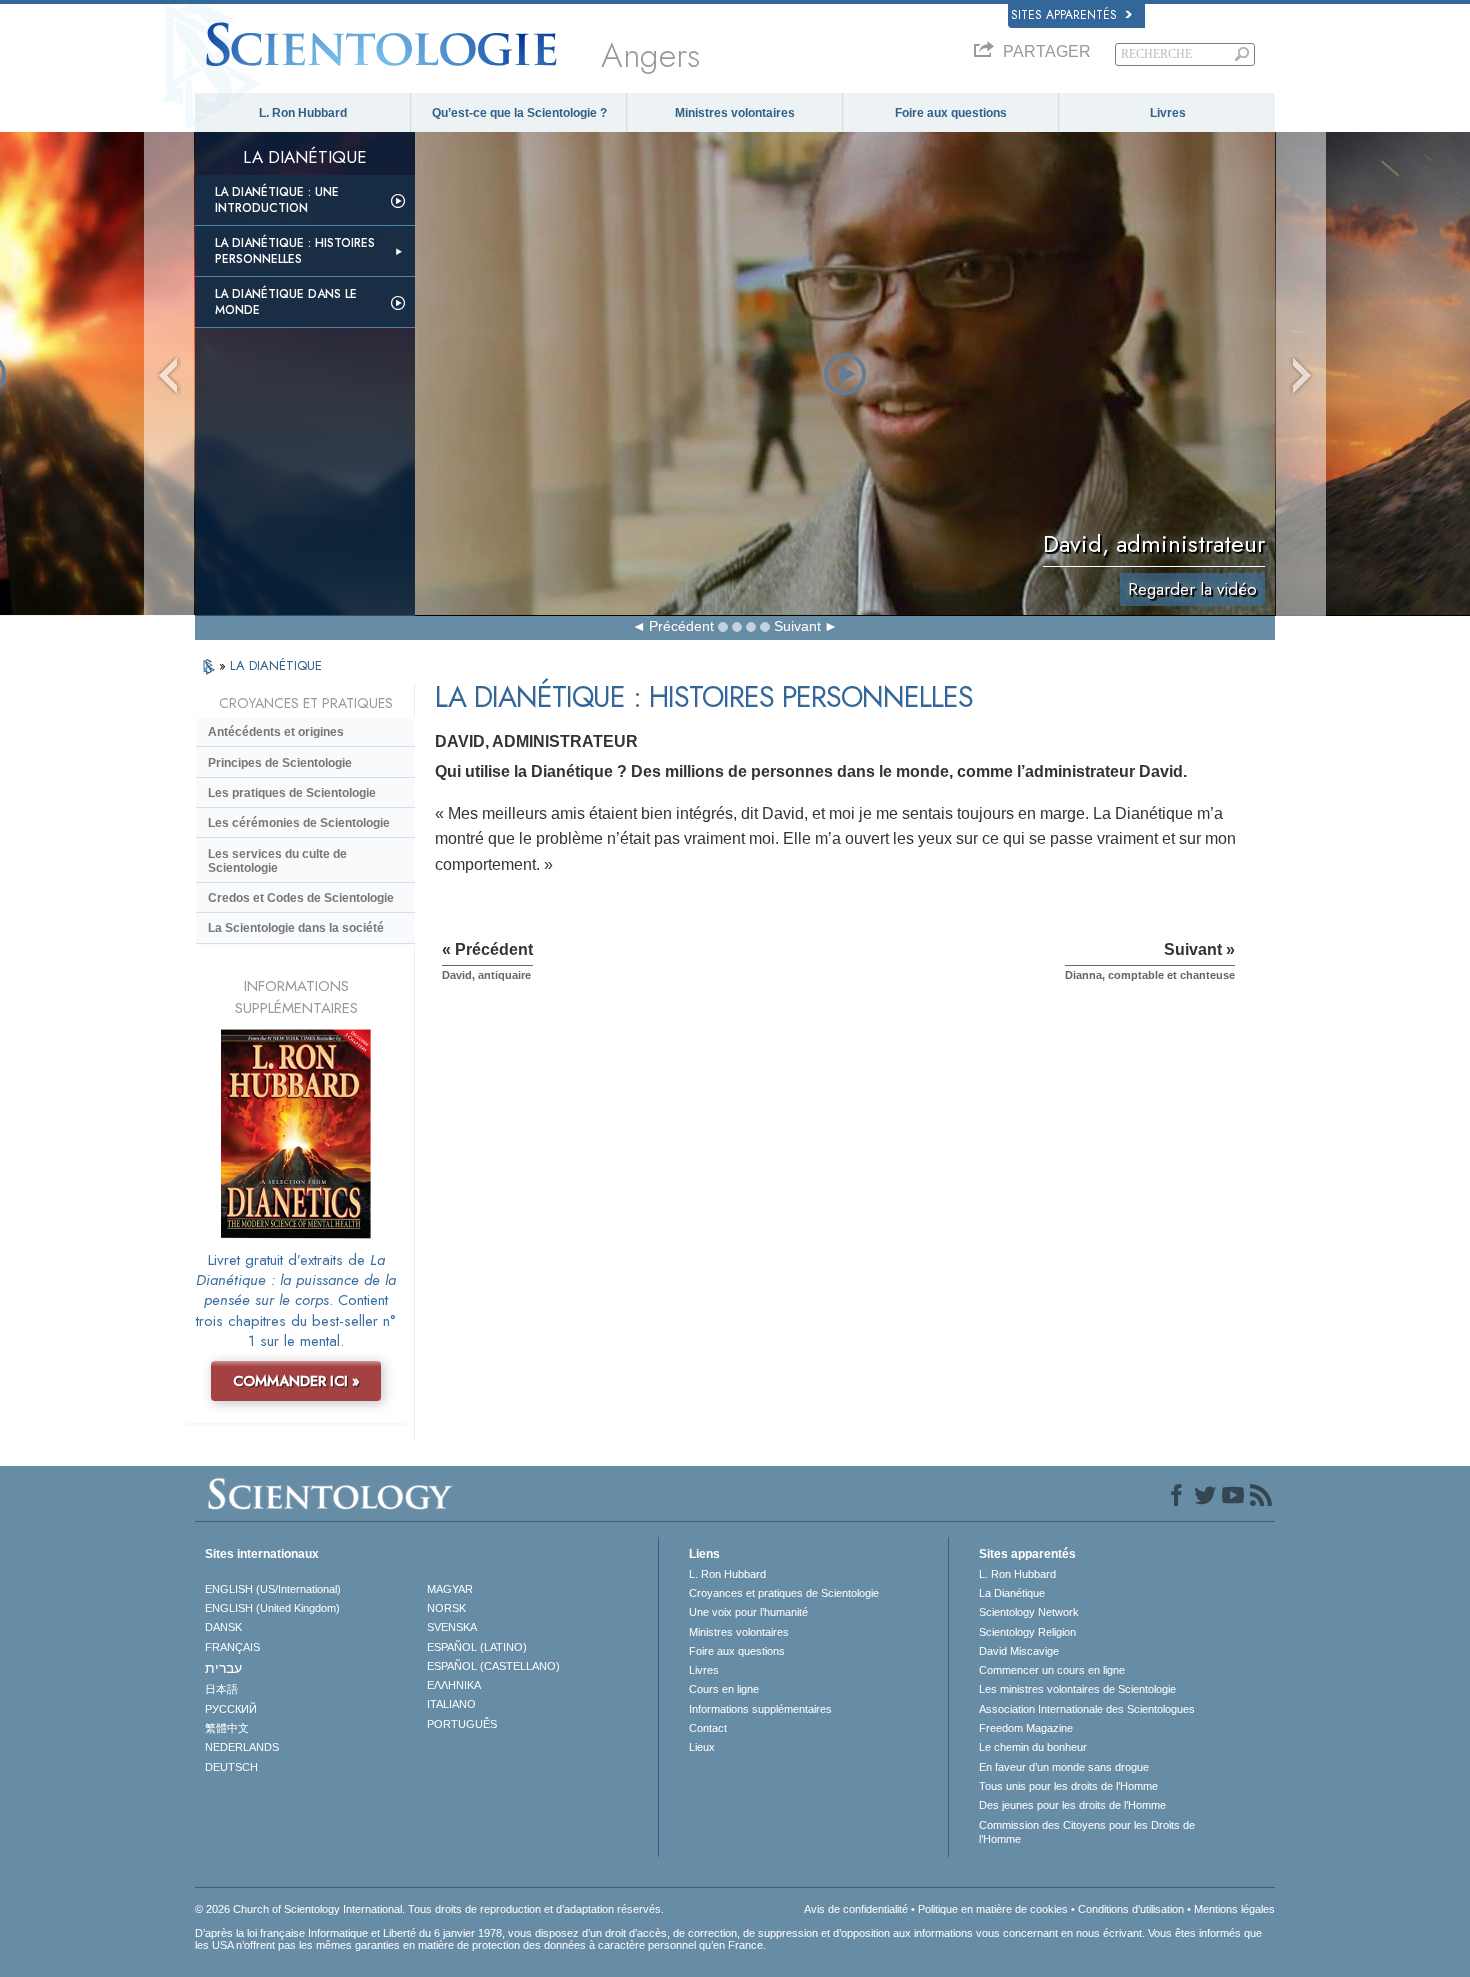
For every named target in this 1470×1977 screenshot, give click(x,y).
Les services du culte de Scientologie (277, 861)
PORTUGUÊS (462, 1724)
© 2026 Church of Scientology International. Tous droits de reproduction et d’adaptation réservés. (429, 1909)
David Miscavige (1019, 1651)
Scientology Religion (1027, 1632)
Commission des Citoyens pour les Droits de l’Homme (1087, 1832)
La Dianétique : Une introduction (277, 200)
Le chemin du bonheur (1033, 1747)
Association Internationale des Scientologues (1087, 1709)
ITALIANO (451, 1704)
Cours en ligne (724, 1689)
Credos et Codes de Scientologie (301, 898)
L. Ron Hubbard (303, 113)
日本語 (221, 1689)
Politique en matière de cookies (993, 1909)
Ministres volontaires (735, 113)
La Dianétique (1012, 1593)
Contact (708, 1728)
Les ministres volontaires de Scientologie (1077, 1689)
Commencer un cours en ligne (1052, 1670)
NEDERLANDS (242, 1747)
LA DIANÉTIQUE (276, 665)
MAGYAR (450, 1589)
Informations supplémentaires (760, 1709)
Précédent (681, 626)
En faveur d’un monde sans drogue (1064, 1767)
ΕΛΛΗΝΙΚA (454, 1685)
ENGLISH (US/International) (273, 1589)
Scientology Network (1029, 1612)
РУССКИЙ (231, 1709)
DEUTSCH (231, 1767)
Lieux (702, 1747)
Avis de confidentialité (856, 1909)
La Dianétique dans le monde (286, 302)
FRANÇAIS (232, 1647)
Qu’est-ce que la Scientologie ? (519, 113)
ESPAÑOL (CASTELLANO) (493, 1666)
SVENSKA (452, 1627)
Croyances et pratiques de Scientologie (784, 1593)
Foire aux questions (951, 113)
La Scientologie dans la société (296, 928)
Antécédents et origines (276, 732)
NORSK (446, 1608)
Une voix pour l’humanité (748, 1612)
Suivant (797, 626)
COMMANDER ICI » (296, 1381)
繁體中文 (227, 1728)
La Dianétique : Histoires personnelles (295, 251)
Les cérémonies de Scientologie (299, 823)
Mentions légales (1234, 1909)
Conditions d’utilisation (1131, 1909)
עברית (223, 1668)
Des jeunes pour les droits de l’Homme (1072, 1805)
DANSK (223, 1627)
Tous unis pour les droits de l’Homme (1068, 1786)
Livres (1168, 113)
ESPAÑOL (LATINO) (477, 1647)
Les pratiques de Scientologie (292, 793)
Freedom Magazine (1026, 1728)
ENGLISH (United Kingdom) (272, 1608)
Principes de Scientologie (280, 763)
